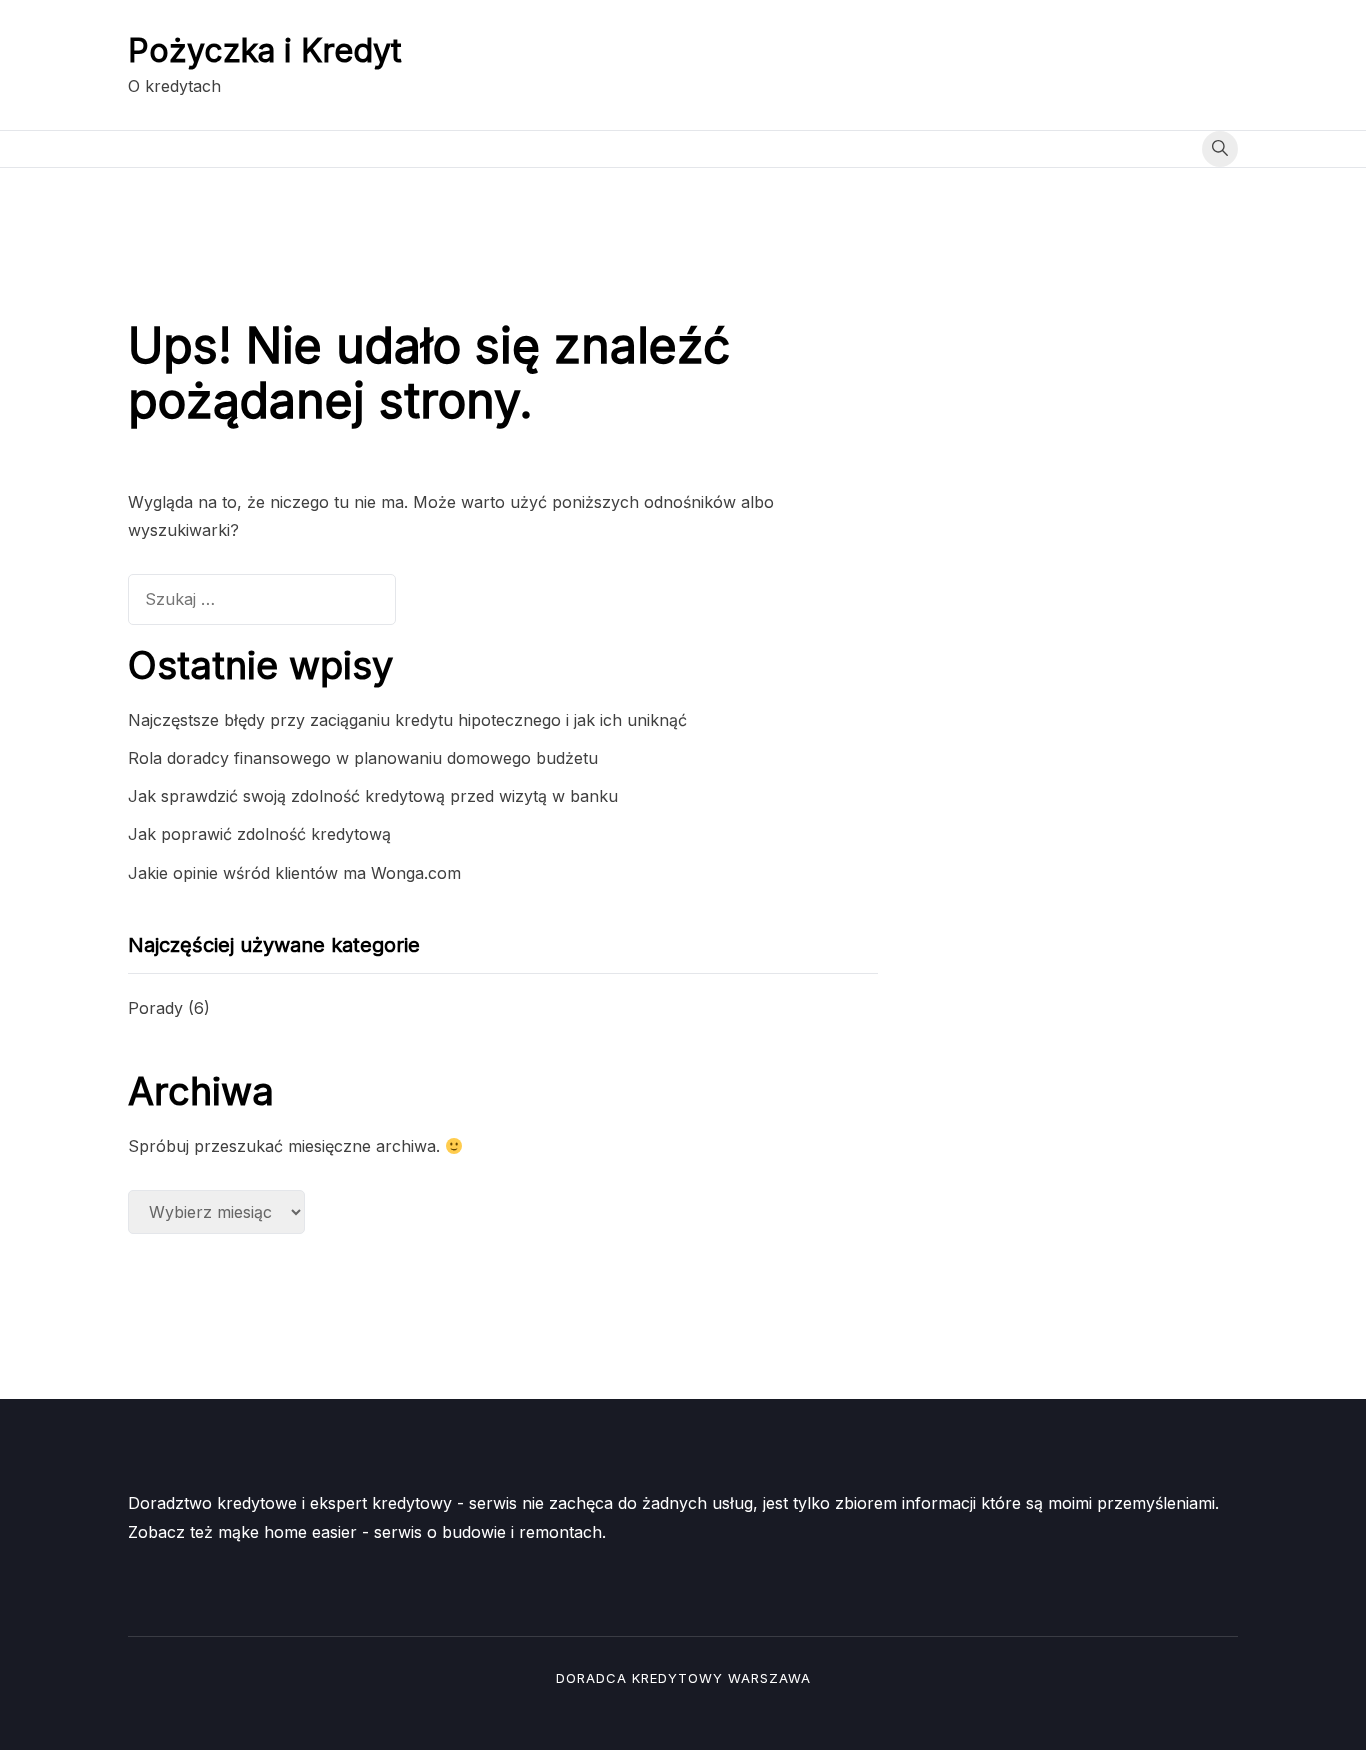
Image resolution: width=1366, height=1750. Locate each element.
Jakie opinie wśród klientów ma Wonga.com (294, 873)
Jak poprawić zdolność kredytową (259, 834)
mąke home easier (287, 1532)
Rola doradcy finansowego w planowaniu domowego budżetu (363, 758)
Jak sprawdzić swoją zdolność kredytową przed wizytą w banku (373, 796)
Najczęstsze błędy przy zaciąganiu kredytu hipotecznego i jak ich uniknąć (407, 720)
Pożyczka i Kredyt (265, 50)
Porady (155, 1008)
